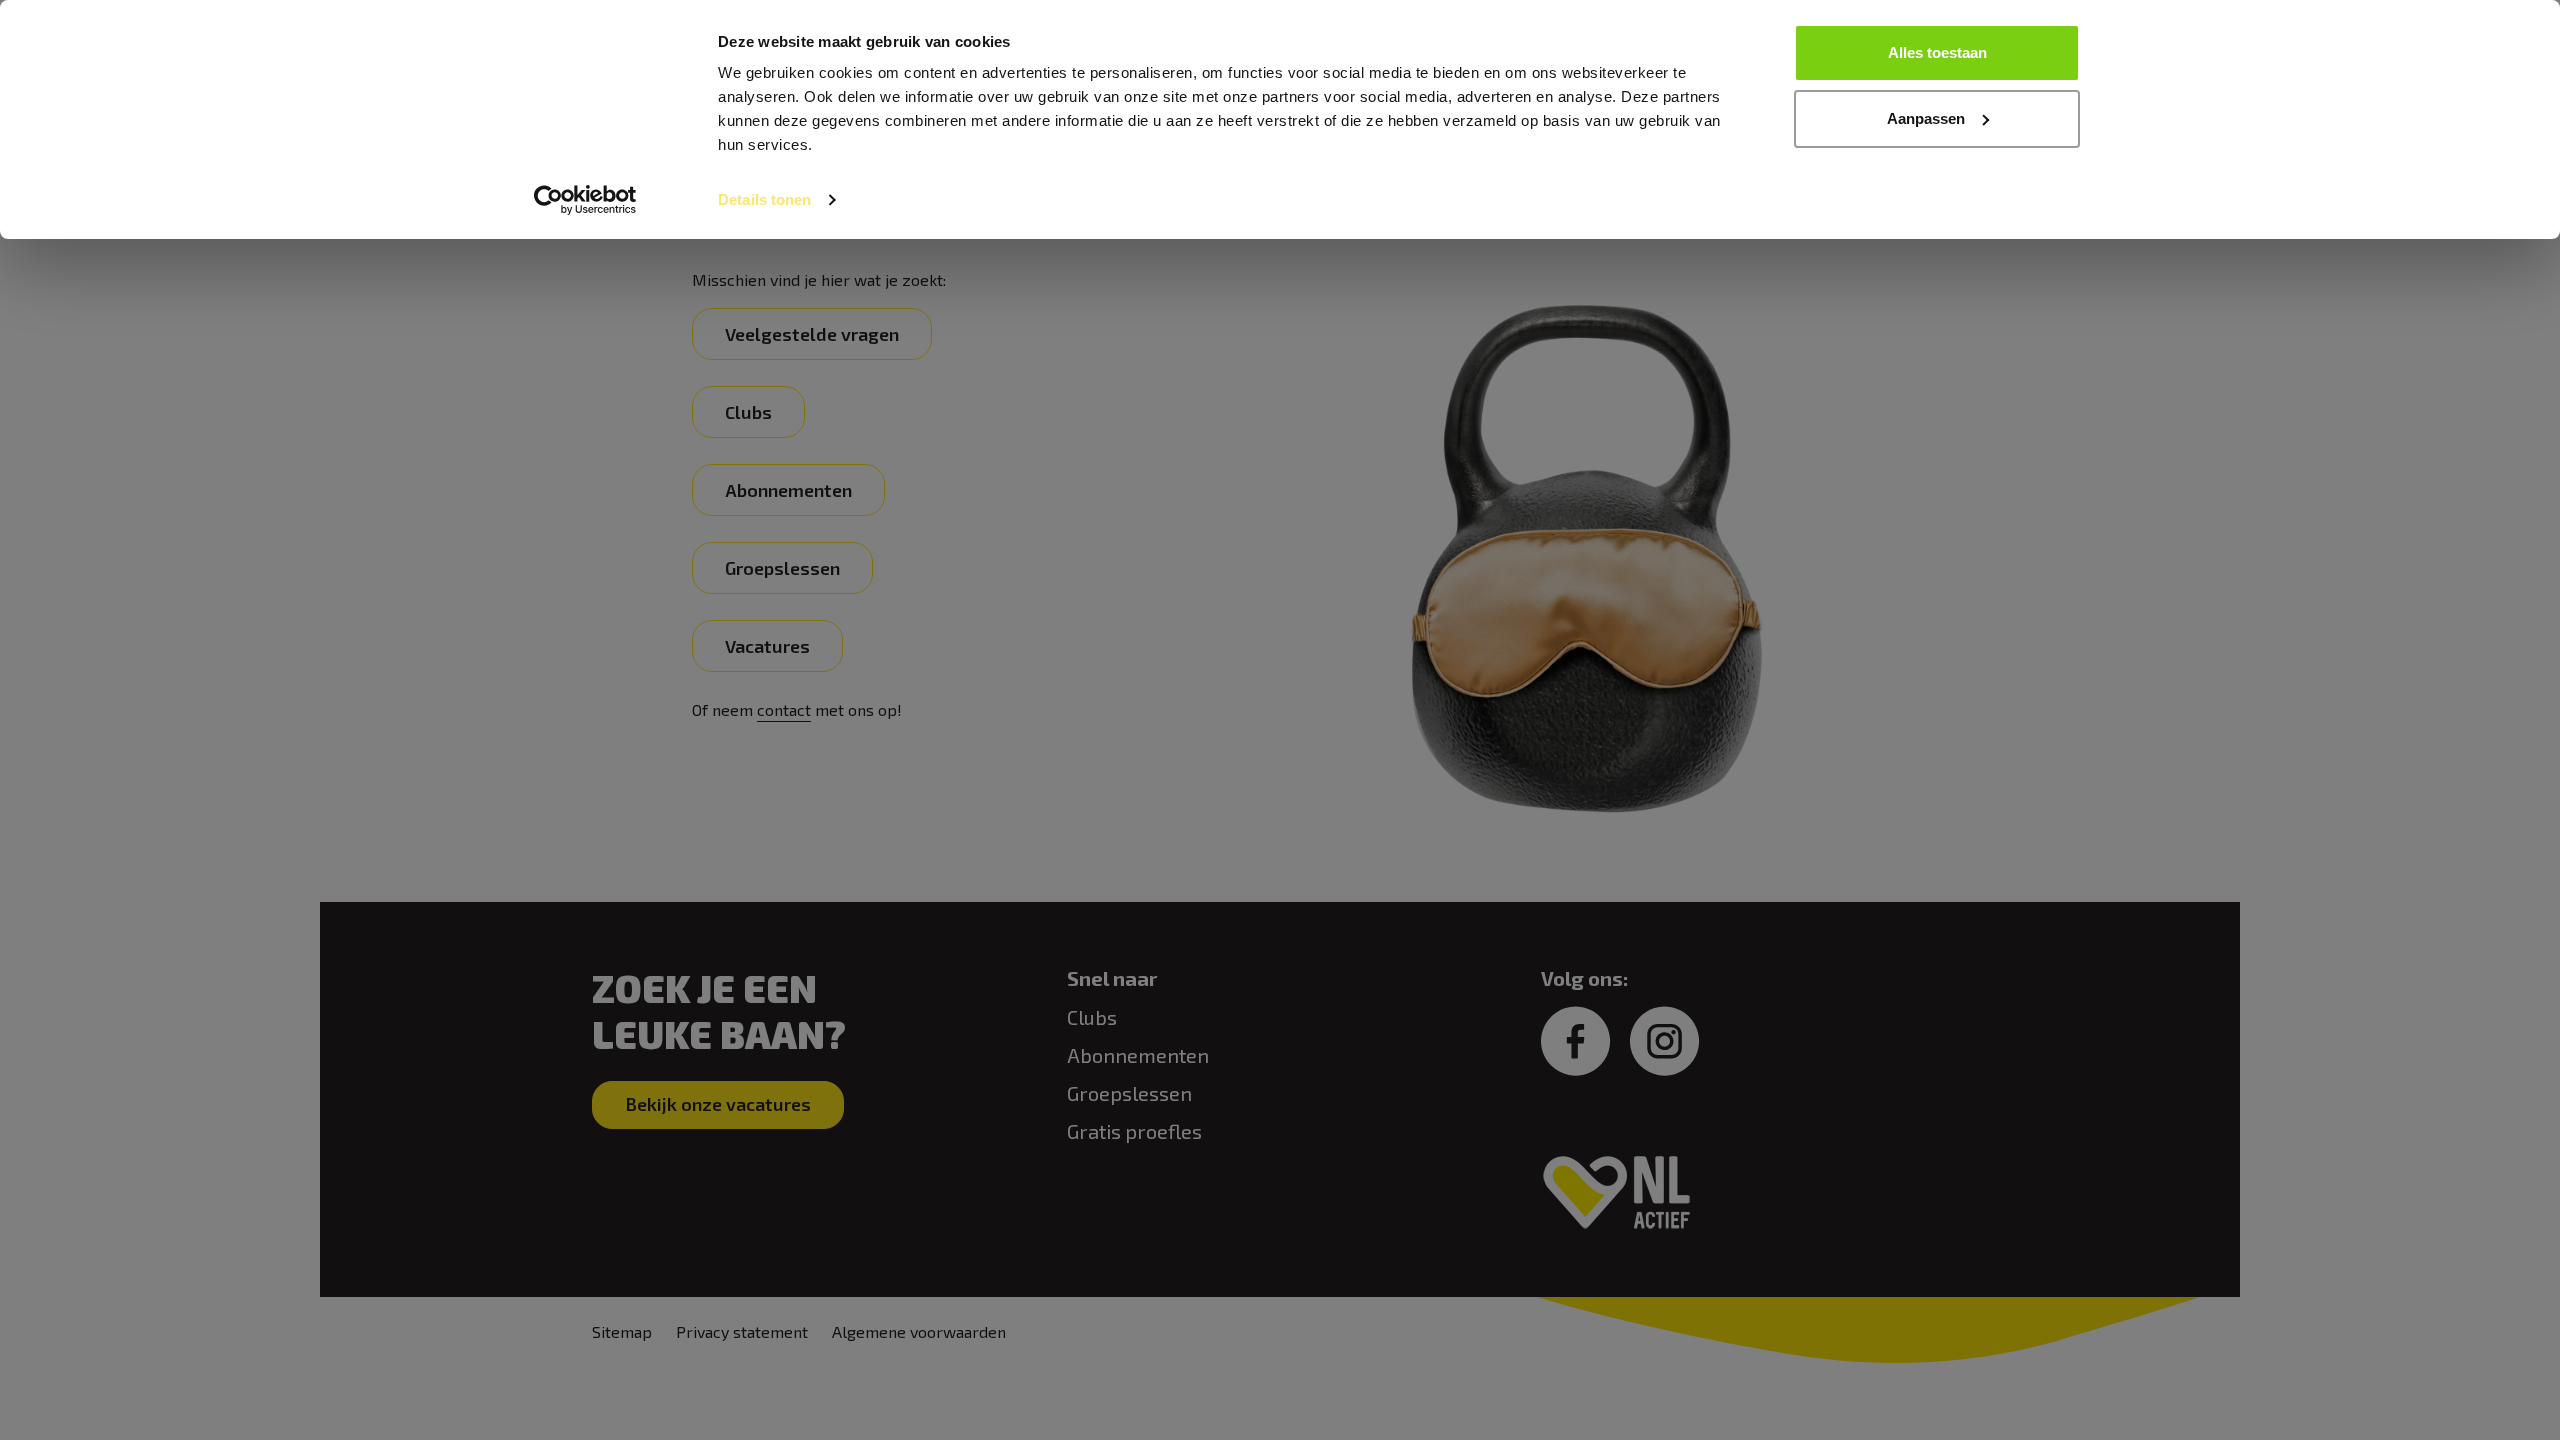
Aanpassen (1926, 118)
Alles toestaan (1937, 52)
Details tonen (764, 199)
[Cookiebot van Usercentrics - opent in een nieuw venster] (585, 200)
